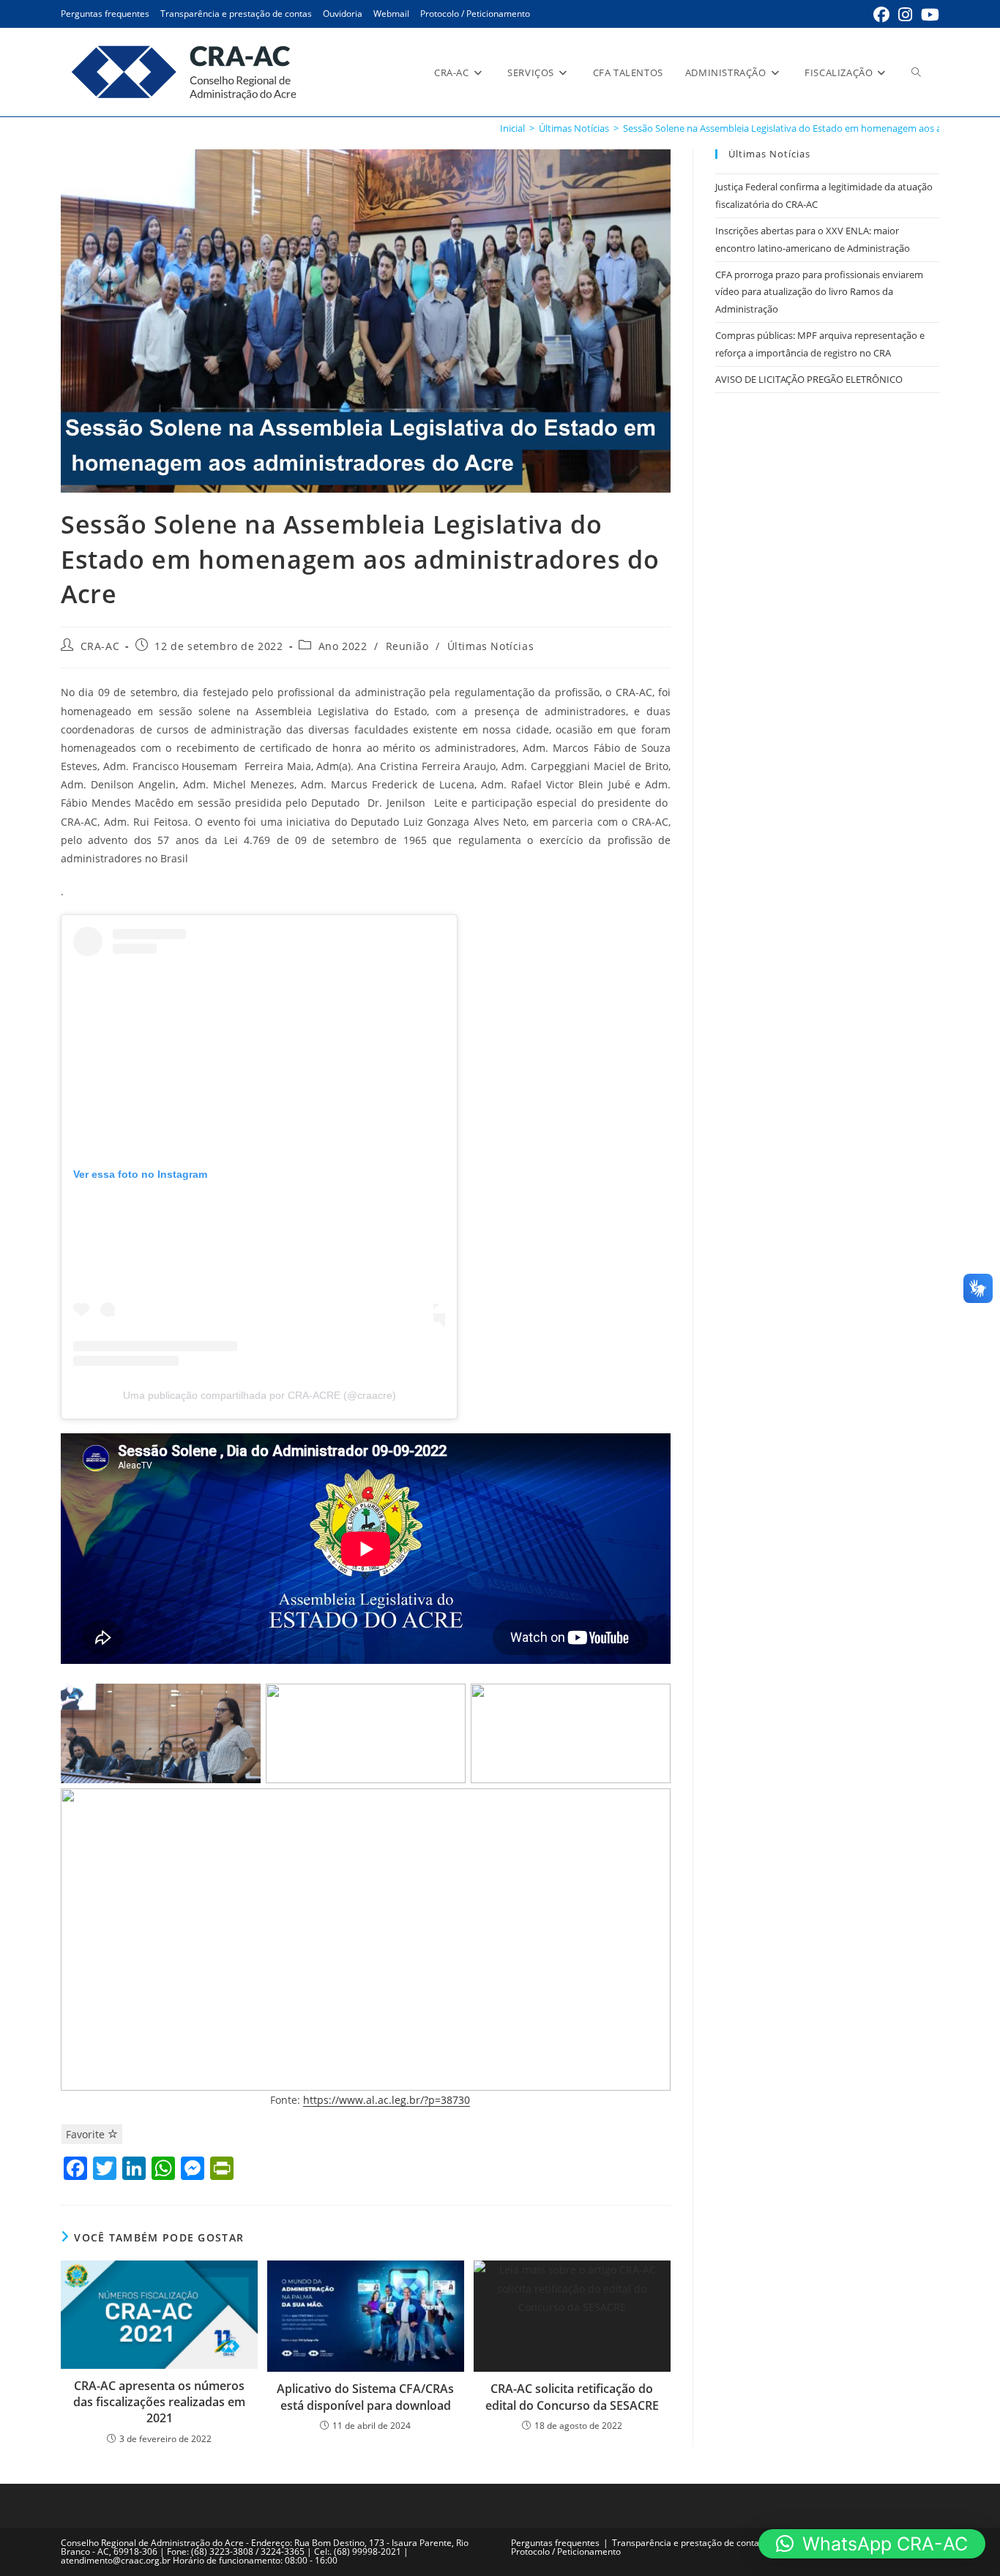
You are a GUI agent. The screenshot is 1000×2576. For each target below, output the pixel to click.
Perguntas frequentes (105, 14)
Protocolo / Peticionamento (475, 14)
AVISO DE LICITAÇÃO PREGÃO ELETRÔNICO (809, 379)
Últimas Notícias (491, 646)
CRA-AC (100, 646)
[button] (872, 2544)
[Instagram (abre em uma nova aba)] (905, 15)
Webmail (391, 14)
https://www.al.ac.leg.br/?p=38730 (387, 2100)
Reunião (407, 646)
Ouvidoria (343, 14)
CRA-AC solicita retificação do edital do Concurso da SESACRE (572, 2397)
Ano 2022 (343, 646)
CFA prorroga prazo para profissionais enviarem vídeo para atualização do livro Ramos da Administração (819, 292)
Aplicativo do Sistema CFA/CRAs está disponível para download (365, 2397)
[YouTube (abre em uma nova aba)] (928, 15)
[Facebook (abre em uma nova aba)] (881, 15)
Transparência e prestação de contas (236, 14)
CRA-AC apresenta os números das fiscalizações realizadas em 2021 (159, 2402)
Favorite (87, 2134)
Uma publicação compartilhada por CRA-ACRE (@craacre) (260, 1395)
